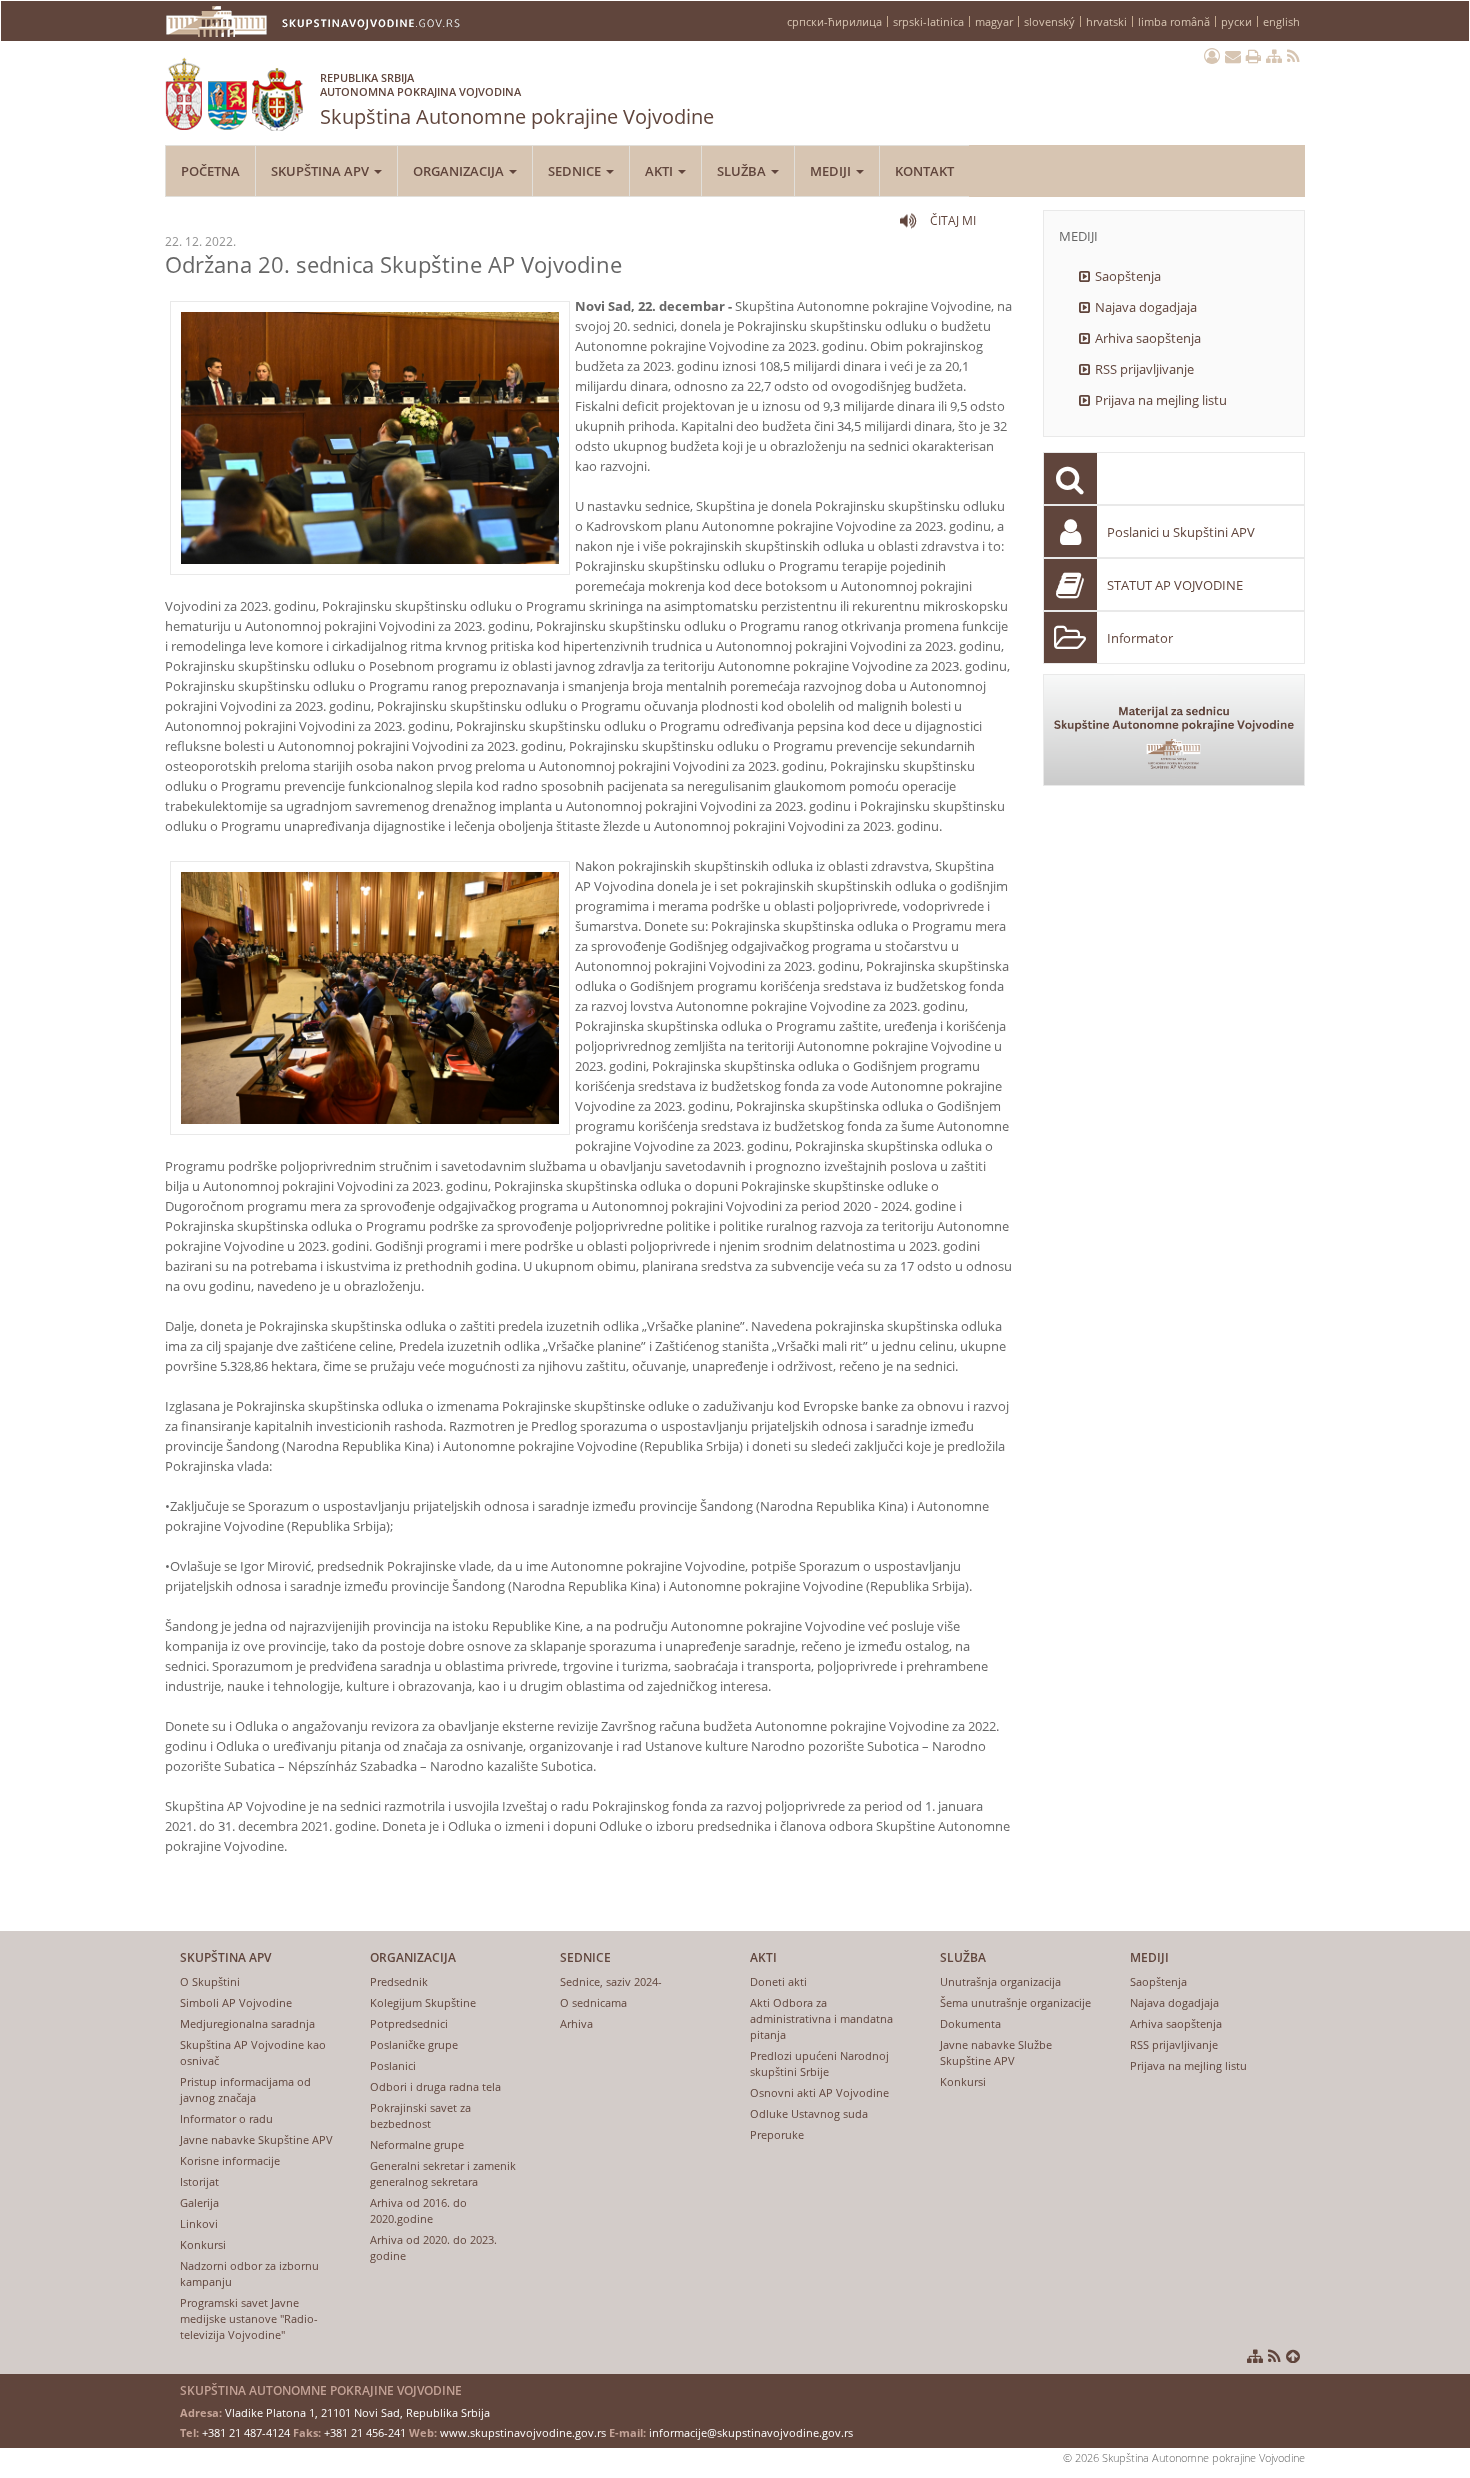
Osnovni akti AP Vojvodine (819, 2092)
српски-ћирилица (834, 21)
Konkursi (203, 2244)
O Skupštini (210, 1981)
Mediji (832, 171)
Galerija (199, 2202)
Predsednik (399, 1981)
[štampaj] (1253, 56)
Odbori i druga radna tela (435, 2086)
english (1281, 21)
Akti (660, 171)
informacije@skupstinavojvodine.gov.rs (751, 2432)
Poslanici (393, 2065)
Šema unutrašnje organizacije (1015, 2002)
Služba (743, 171)
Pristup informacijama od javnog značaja (245, 2089)
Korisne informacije (230, 2160)
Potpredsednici (409, 2023)
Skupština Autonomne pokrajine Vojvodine (517, 100)
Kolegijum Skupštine (423, 2002)
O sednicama (593, 2002)
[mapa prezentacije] (1274, 56)
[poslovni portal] (1212, 56)
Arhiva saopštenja (1148, 338)
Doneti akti (778, 1981)
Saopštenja (1128, 276)
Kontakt (924, 171)
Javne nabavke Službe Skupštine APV (996, 2052)
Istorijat (199, 2181)
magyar (994, 21)
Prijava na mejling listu (1161, 400)
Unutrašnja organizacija (1000, 1981)
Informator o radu (226, 2118)
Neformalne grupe (417, 2144)
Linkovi (199, 2223)
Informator (1140, 638)
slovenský (1049, 21)
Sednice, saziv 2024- (611, 1981)
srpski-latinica (928, 21)
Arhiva (576, 2023)
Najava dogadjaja (1146, 307)
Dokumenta (970, 2023)
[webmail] (1233, 56)
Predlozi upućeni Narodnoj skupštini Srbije (819, 2063)
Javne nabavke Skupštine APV (256, 2139)
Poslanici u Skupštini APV (1181, 532)
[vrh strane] (1293, 2356)
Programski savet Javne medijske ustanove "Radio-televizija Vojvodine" (249, 2318)
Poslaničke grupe (414, 2044)
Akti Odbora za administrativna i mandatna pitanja (821, 2018)
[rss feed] (1293, 56)
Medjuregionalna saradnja (247, 2023)
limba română (1174, 21)
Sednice (576, 171)
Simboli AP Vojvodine (236, 2002)
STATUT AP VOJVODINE (1175, 585)
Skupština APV (321, 171)
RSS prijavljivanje (1144, 369)
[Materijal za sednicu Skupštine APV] (1174, 730)
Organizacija (460, 171)
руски (1236, 21)
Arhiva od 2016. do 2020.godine (418, 2210)
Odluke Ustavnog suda (809, 2113)
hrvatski (1106, 21)
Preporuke (777, 2134)
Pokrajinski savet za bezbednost (420, 2115)
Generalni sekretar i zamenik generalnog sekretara (443, 2173)
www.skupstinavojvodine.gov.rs (523, 2432)
